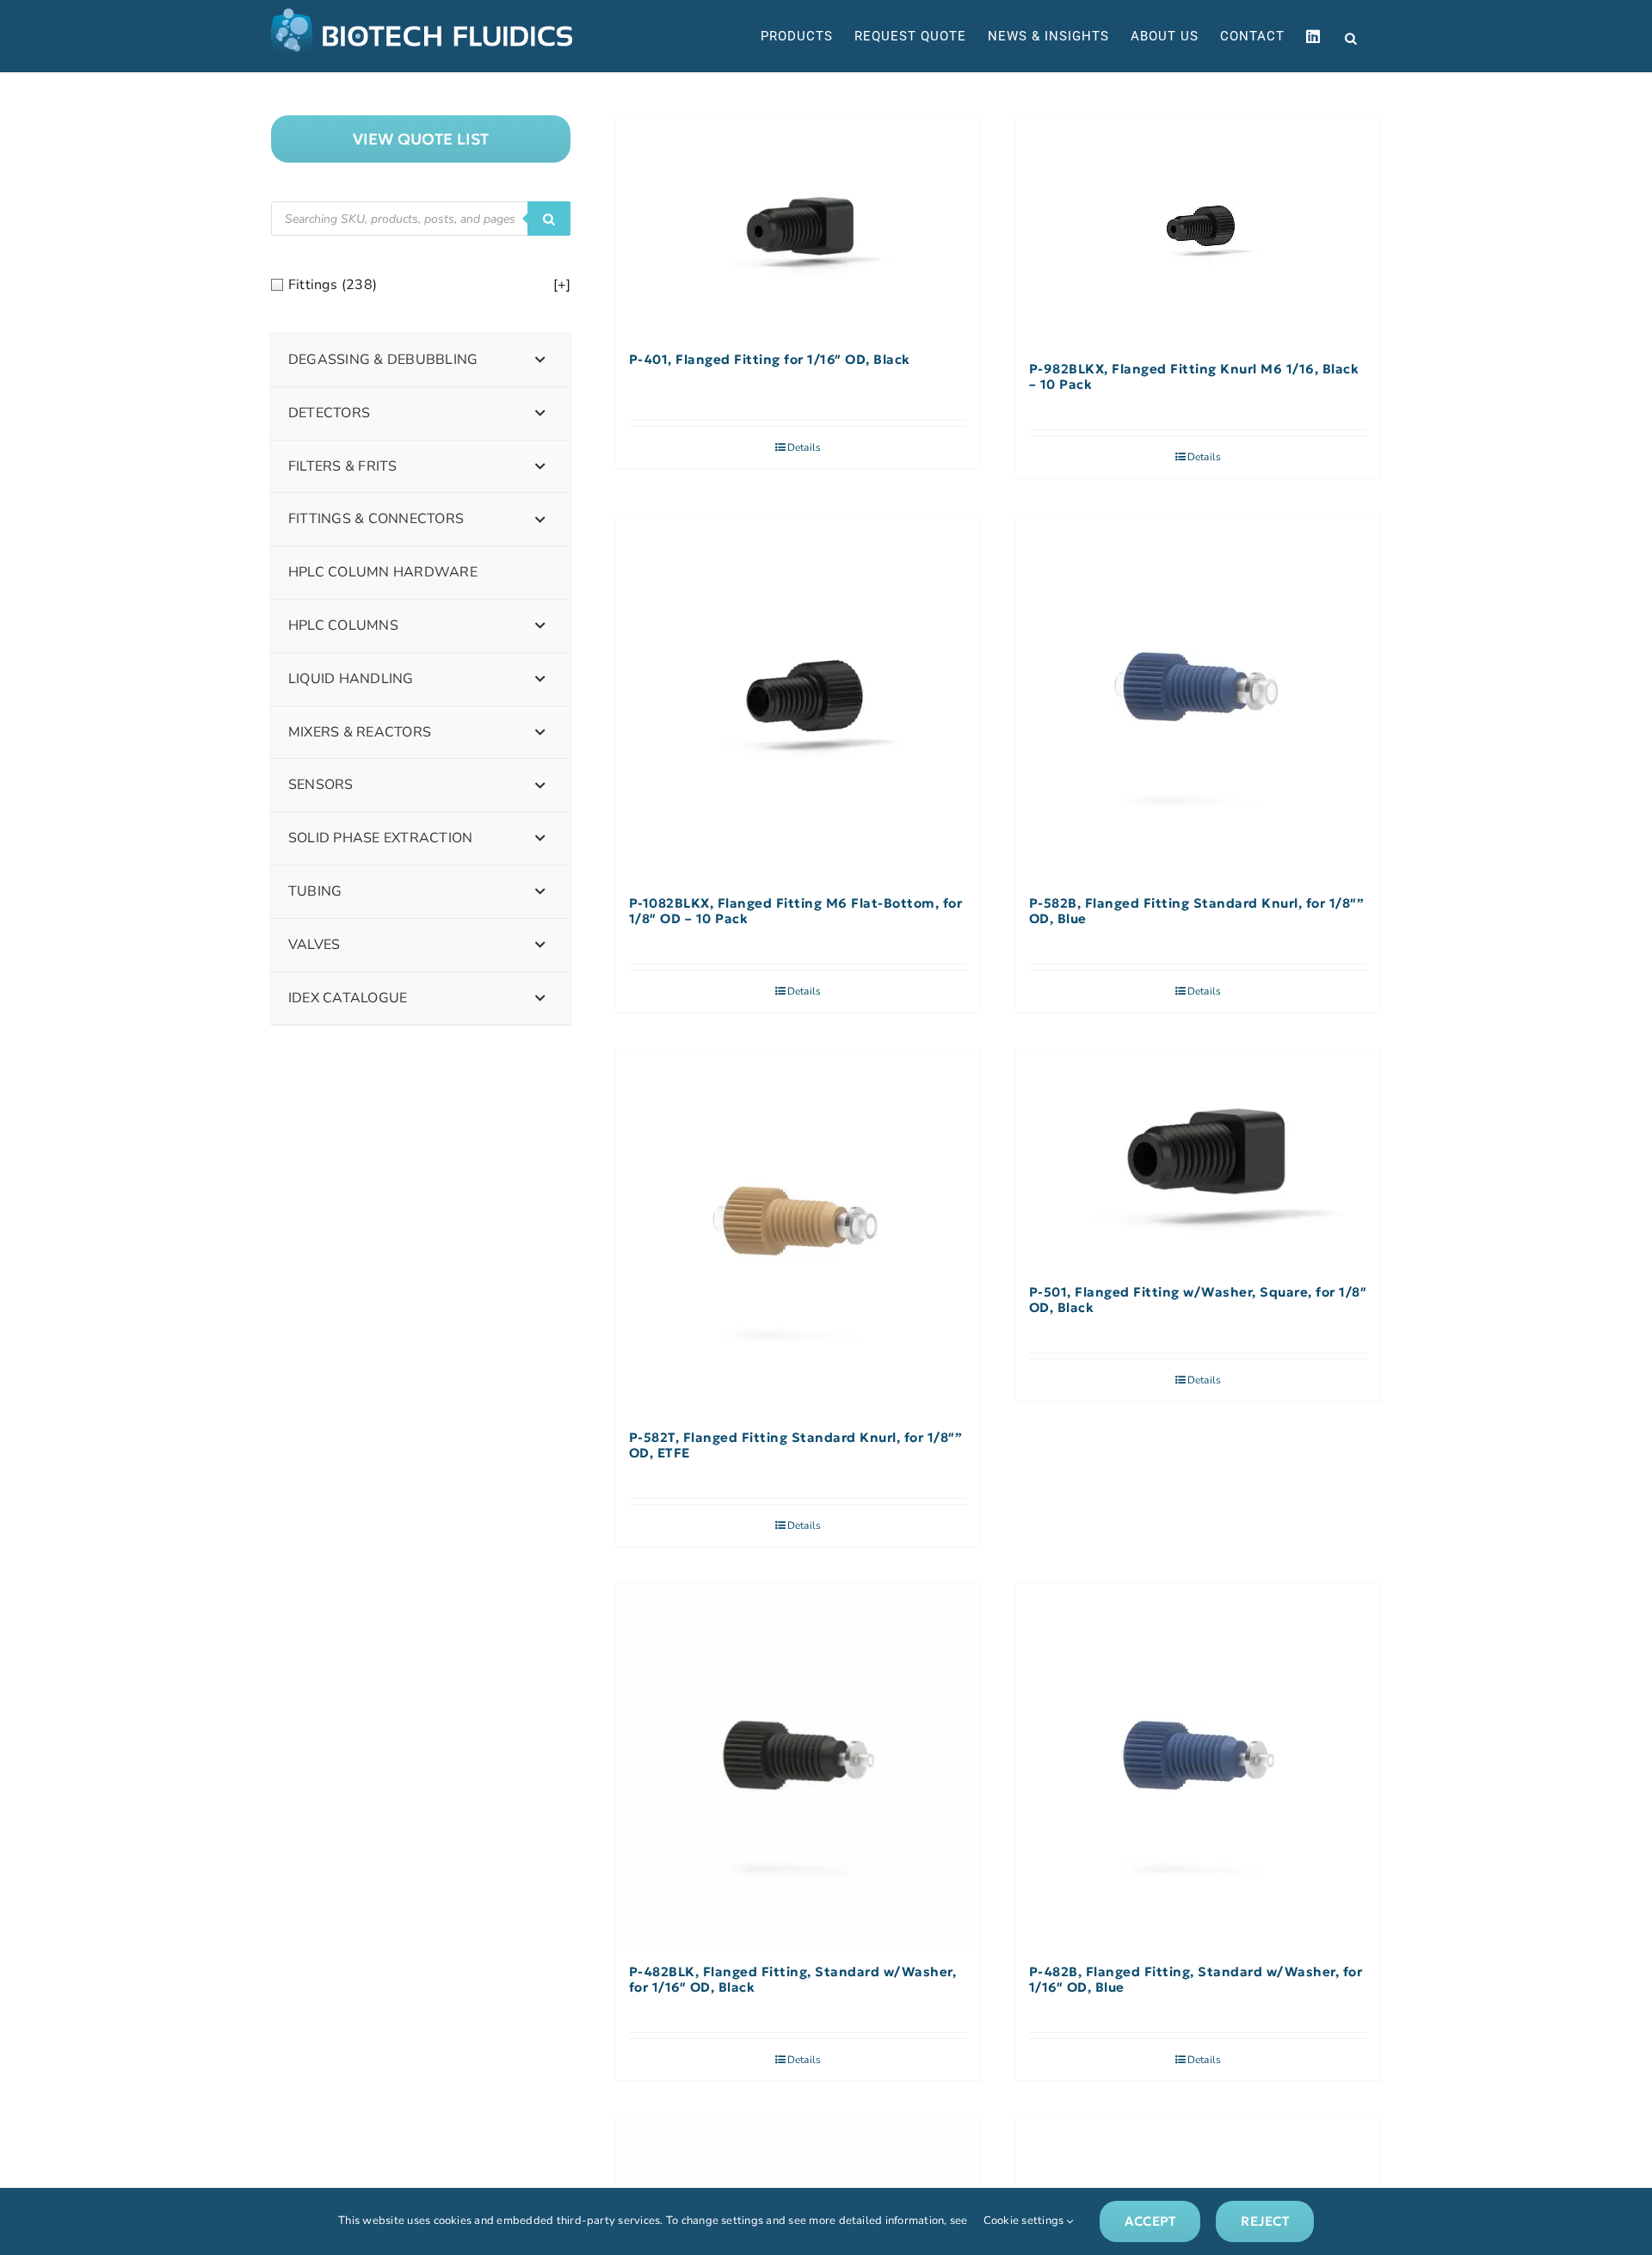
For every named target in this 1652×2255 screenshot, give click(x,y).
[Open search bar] (1351, 37)
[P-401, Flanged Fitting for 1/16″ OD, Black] (798, 225)
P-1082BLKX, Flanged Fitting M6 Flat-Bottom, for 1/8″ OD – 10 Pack (796, 911)
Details (804, 447)
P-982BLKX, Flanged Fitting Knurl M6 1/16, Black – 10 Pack (1194, 377)
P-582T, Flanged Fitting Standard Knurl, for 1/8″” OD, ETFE (796, 1445)
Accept (1150, 2221)
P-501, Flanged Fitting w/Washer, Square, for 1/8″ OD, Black (1198, 1300)
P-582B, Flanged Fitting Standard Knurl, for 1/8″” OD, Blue (1197, 911)
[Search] (549, 219)
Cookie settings (1025, 2221)
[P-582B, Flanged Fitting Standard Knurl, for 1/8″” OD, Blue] (1198, 696)
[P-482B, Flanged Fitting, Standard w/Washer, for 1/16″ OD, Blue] (1198, 1765)
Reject (1264, 2221)
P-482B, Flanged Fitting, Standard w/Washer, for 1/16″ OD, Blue (1196, 1980)
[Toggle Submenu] (540, 360)
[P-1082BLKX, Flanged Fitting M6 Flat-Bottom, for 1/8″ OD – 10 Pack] (798, 696)
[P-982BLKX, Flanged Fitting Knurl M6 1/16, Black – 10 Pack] (1198, 230)
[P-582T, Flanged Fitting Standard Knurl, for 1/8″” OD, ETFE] (798, 1231)
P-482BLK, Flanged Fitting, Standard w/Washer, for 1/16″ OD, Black (793, 1980)
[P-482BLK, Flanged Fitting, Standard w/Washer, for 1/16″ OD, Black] (798, 1765)
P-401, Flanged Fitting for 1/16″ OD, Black (770, 360)
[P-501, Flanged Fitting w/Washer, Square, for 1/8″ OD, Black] (1198, 1158)
